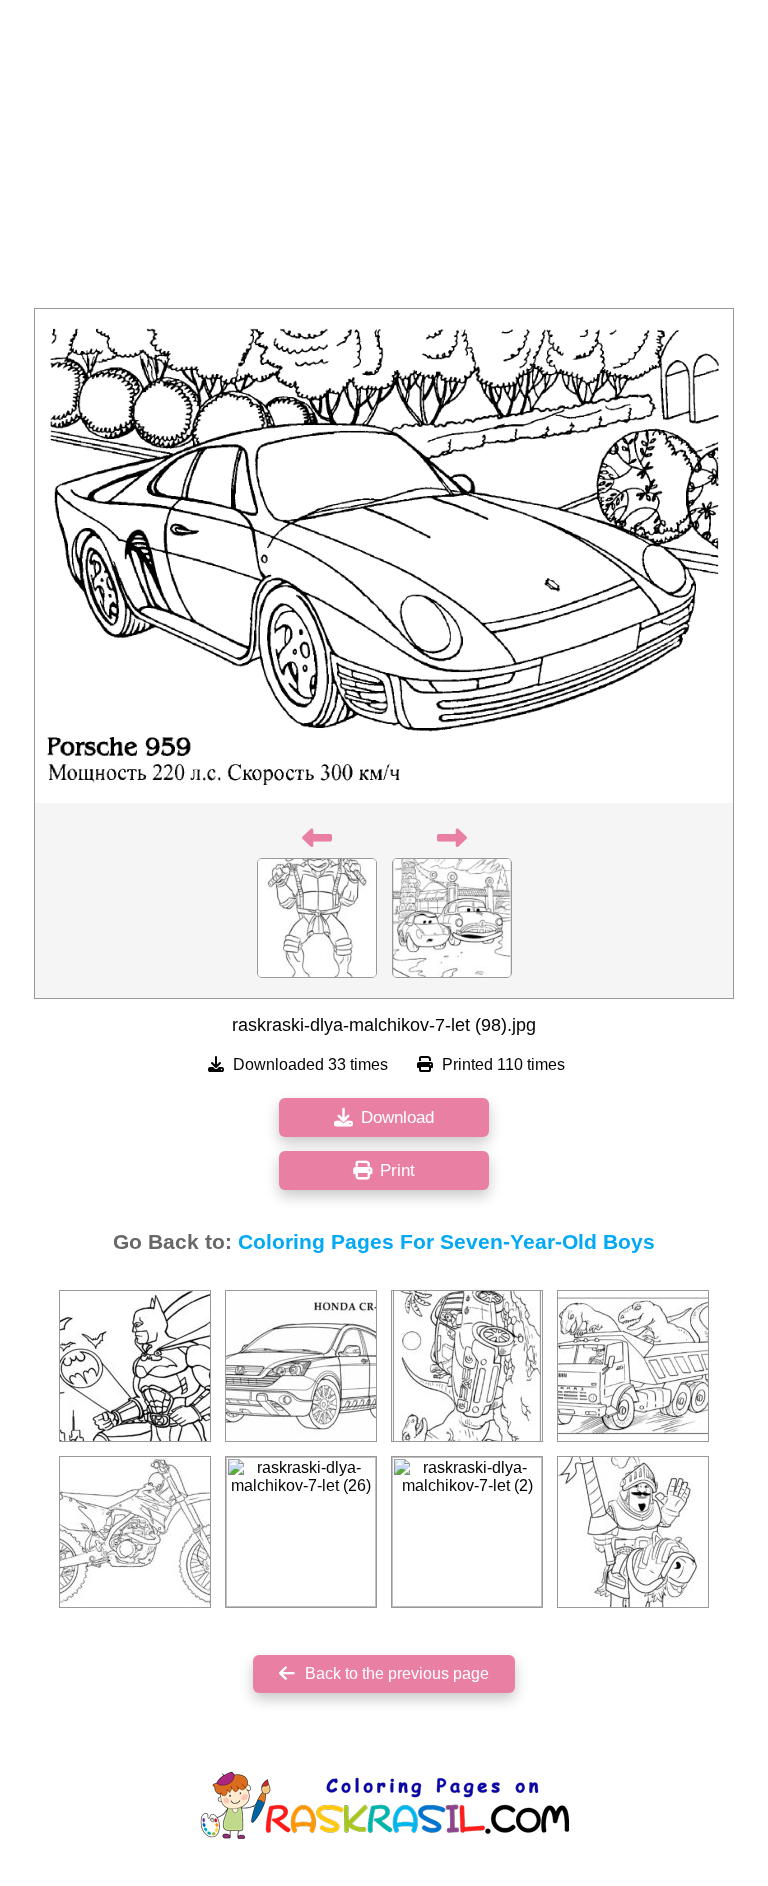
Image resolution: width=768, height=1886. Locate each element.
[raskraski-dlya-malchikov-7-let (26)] (301, 1532)
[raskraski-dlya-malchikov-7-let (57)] (633, 1366)
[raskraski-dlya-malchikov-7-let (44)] (633, 1532)
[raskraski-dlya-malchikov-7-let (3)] (301, 1366)
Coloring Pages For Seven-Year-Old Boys (446, 1242)
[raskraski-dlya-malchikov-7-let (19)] (467, 1366)
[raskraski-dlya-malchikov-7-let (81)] (135, 1366)
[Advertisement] (384, 160)
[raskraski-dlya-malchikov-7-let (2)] (467, 1532)
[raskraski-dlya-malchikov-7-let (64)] (135, 1532)
